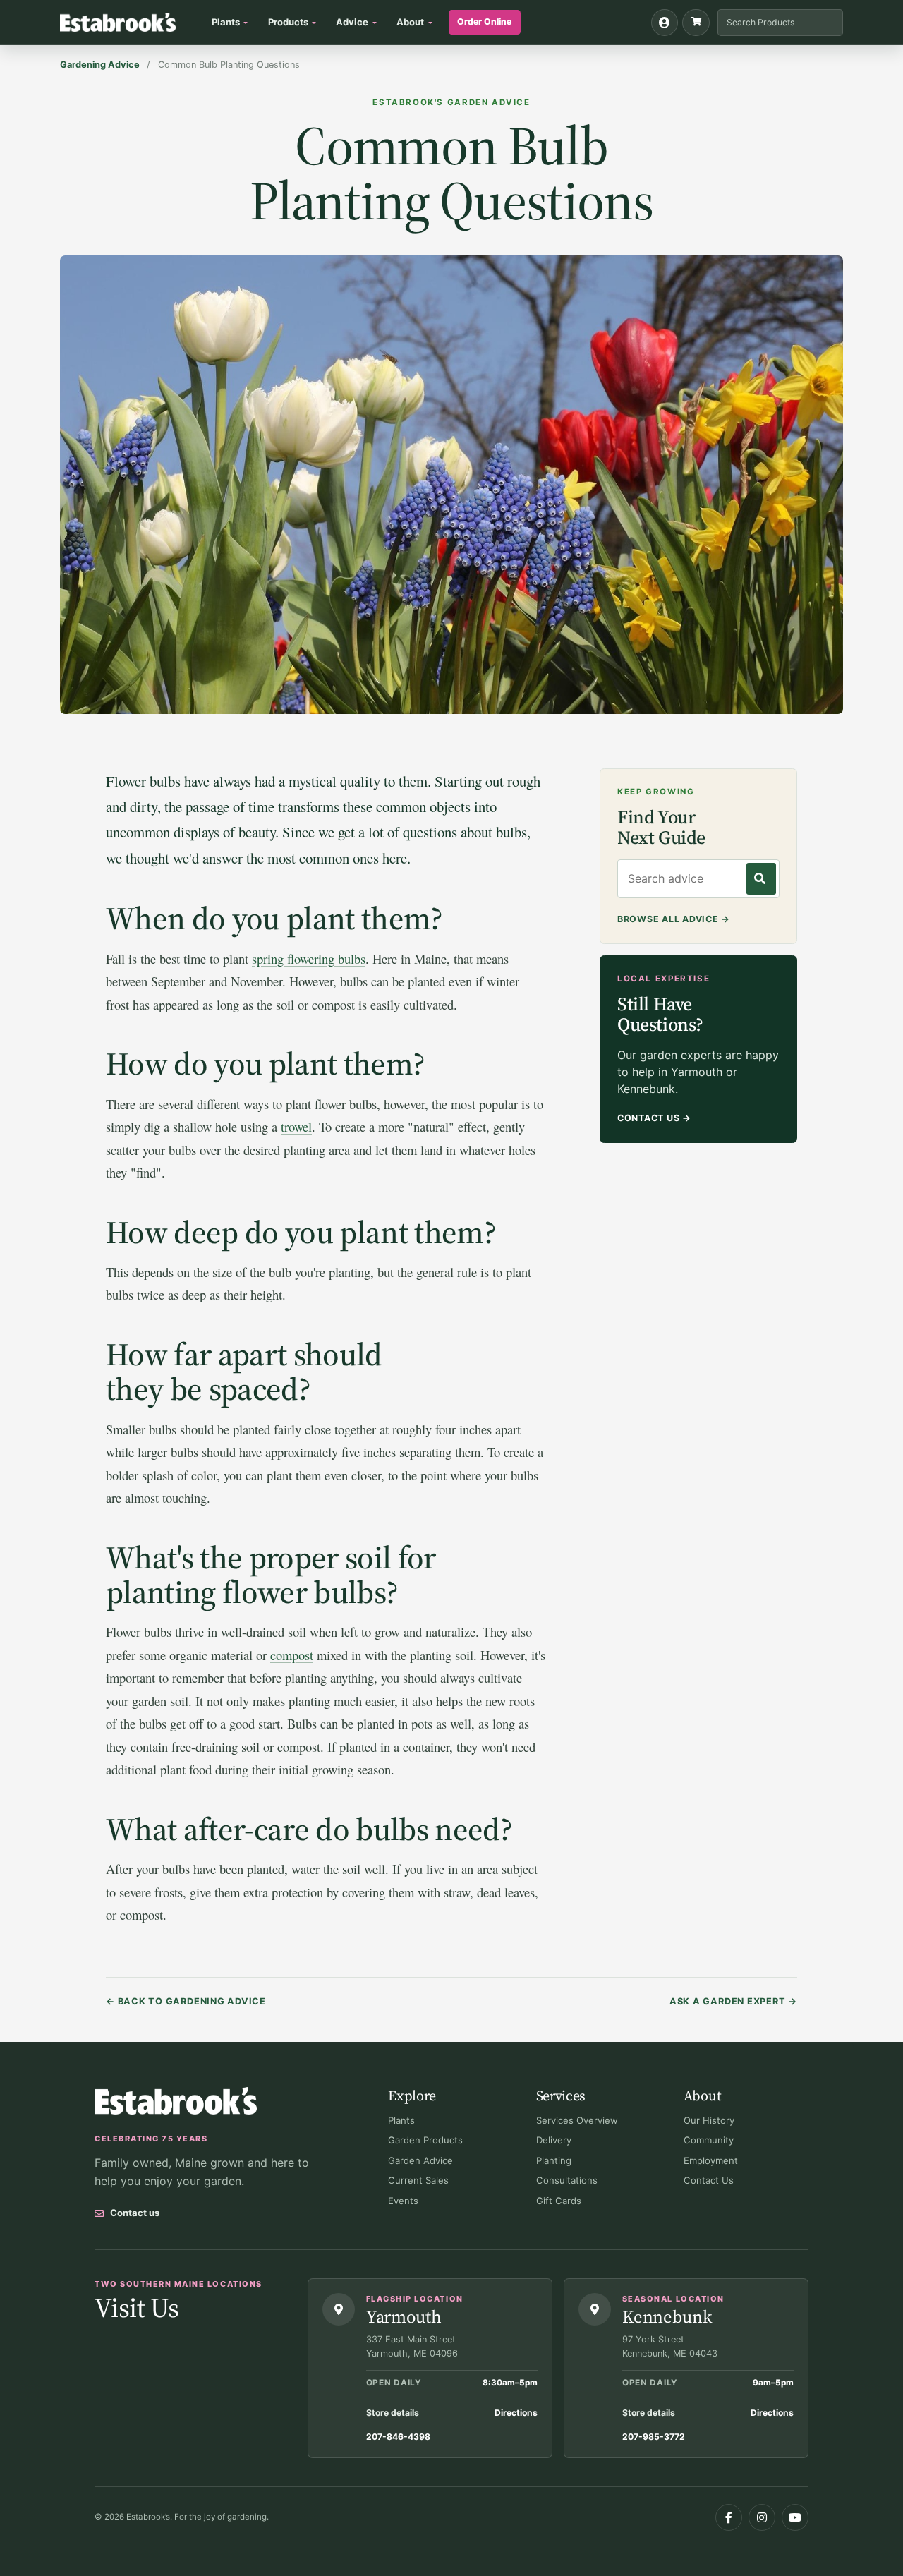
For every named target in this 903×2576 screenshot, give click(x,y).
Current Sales (418, 2180)
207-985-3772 (654, 2437)
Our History (709, 2120)
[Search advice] (761, 879)
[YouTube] (795, 2517)
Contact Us (654, 1118)
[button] (696, 23)
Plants (401, 2120)
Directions (516, 2413)
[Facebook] (729, 2517)
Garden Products (425, 2140)
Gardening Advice (100, 65)
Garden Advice (420, 2160)
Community (709, 2140)
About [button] (410, 22)
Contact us (135, 2213)
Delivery (554, 2140)
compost (292, 1655)
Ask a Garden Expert (733, 2001)
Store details (393, 2413)
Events (403, 2201)
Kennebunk (667, 2316)
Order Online (484, 22)
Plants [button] (226, 22)
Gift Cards (559, 2201)
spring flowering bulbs (309, 959)
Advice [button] (352, 22)
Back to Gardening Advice (186, 2001)
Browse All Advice (674, 919)
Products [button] (288, 22)
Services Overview (577, 2120)
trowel (296, 1126)
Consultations (567, 2180)
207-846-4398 (398, 2437)
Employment (711, 2160)
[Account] (665, 23)
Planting (554, 2160)
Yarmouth (404, 2316)
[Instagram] (762, 2517)
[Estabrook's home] (176, 2101)
